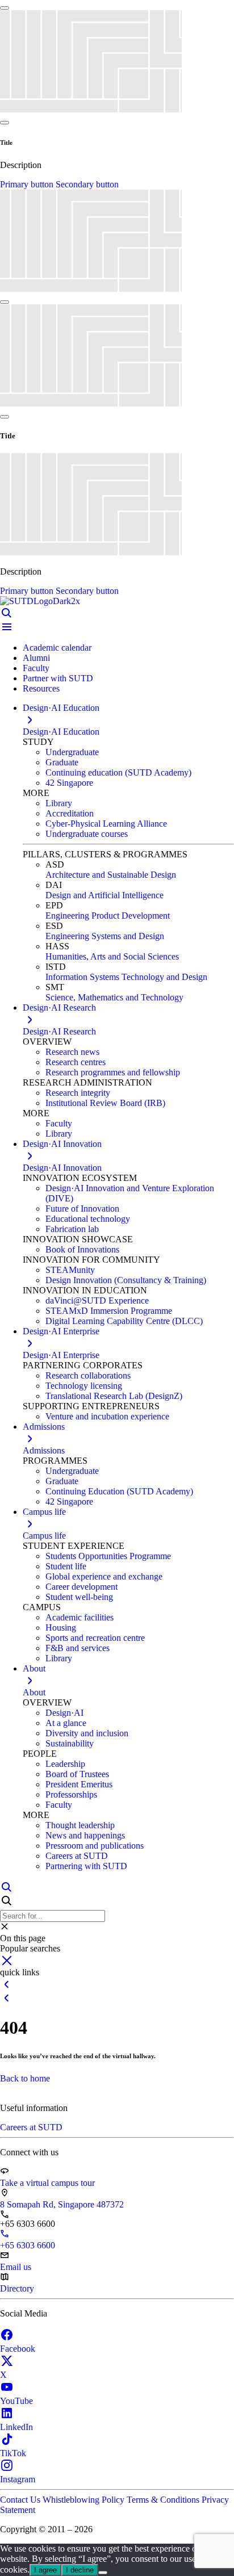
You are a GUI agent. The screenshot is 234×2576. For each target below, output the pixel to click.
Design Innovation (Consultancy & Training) (126, 1280)
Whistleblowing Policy (85, 2500)
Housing (61, 1628)
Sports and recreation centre (95, 1638)
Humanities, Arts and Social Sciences (112, 956)
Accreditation (70, 813)
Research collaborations (88, 1375)
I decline (80, 2570)
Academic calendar (57, 648)
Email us (16, 2267)
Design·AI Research (59, 1031)
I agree (45, 2570)
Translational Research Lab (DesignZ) (114, 1396)
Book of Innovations (82, 1249)
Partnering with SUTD (86, 1866)
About (34, 1692)
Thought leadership (80, 1825)
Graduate (62, 762)
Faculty (36, 668)
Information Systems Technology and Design (126, 977)
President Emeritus (79, 1784)
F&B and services (78, 1648)
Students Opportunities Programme (108, 1556)
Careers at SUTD (77, 1856)
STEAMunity (70, 1270)
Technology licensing (84, 1386)
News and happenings (85, 1835)
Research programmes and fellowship (113, 1072)
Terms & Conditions (164, 2500)
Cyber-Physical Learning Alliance (106, 824)
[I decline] (103, 2573)
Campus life (44, 1536)
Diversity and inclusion (87, 1733)
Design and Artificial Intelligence (105, 895)
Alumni (36, 658)
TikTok (13, 2453)
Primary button (28, 184)
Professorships (71, 1794)
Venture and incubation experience (107, 1416)
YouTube (16, 2401)
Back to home (25, 2078)
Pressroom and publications (95, 1846)
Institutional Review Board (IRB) (105, 1103)
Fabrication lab (72, 1229)
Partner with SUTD (58, 678)
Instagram (18, 2479)
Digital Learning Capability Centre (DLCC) (124, 1321)
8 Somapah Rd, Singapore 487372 (62, 2204)
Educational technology (88, 1219)
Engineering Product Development (108, 916)
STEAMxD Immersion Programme (109, 1311)
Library (59, 803)
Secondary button (87, 184)
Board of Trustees (77, 1774)
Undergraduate (72, 752)
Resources (41, 688)
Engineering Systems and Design (105, 936)
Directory (17, 2288)
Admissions (44, 1450)
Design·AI (64, 1713)
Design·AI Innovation (62, 1168)
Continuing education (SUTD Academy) (118, 772)
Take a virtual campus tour (47, 2183)
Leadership (65, 1764)
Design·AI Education (61, 732)
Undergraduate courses (87, 834)
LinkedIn (16, 2427)
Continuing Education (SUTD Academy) (119, 1491)
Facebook (18, 2349)
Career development (82, 1587)
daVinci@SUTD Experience (97, 1300)
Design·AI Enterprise (61, 1355)
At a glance (66, 1723)
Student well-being (79, 1597)
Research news (72, 1052)
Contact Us (21, 2500)
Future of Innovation (82, 1209)
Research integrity (78, 1093)
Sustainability (70, 1743)
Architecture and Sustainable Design (111, 875)
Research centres (76, 1062)
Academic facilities (80, 1617)
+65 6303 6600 (28, 2245)
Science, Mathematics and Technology (114, 997)
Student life (66, 1566)
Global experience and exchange (104, 1576)
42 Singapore (69, 783)
